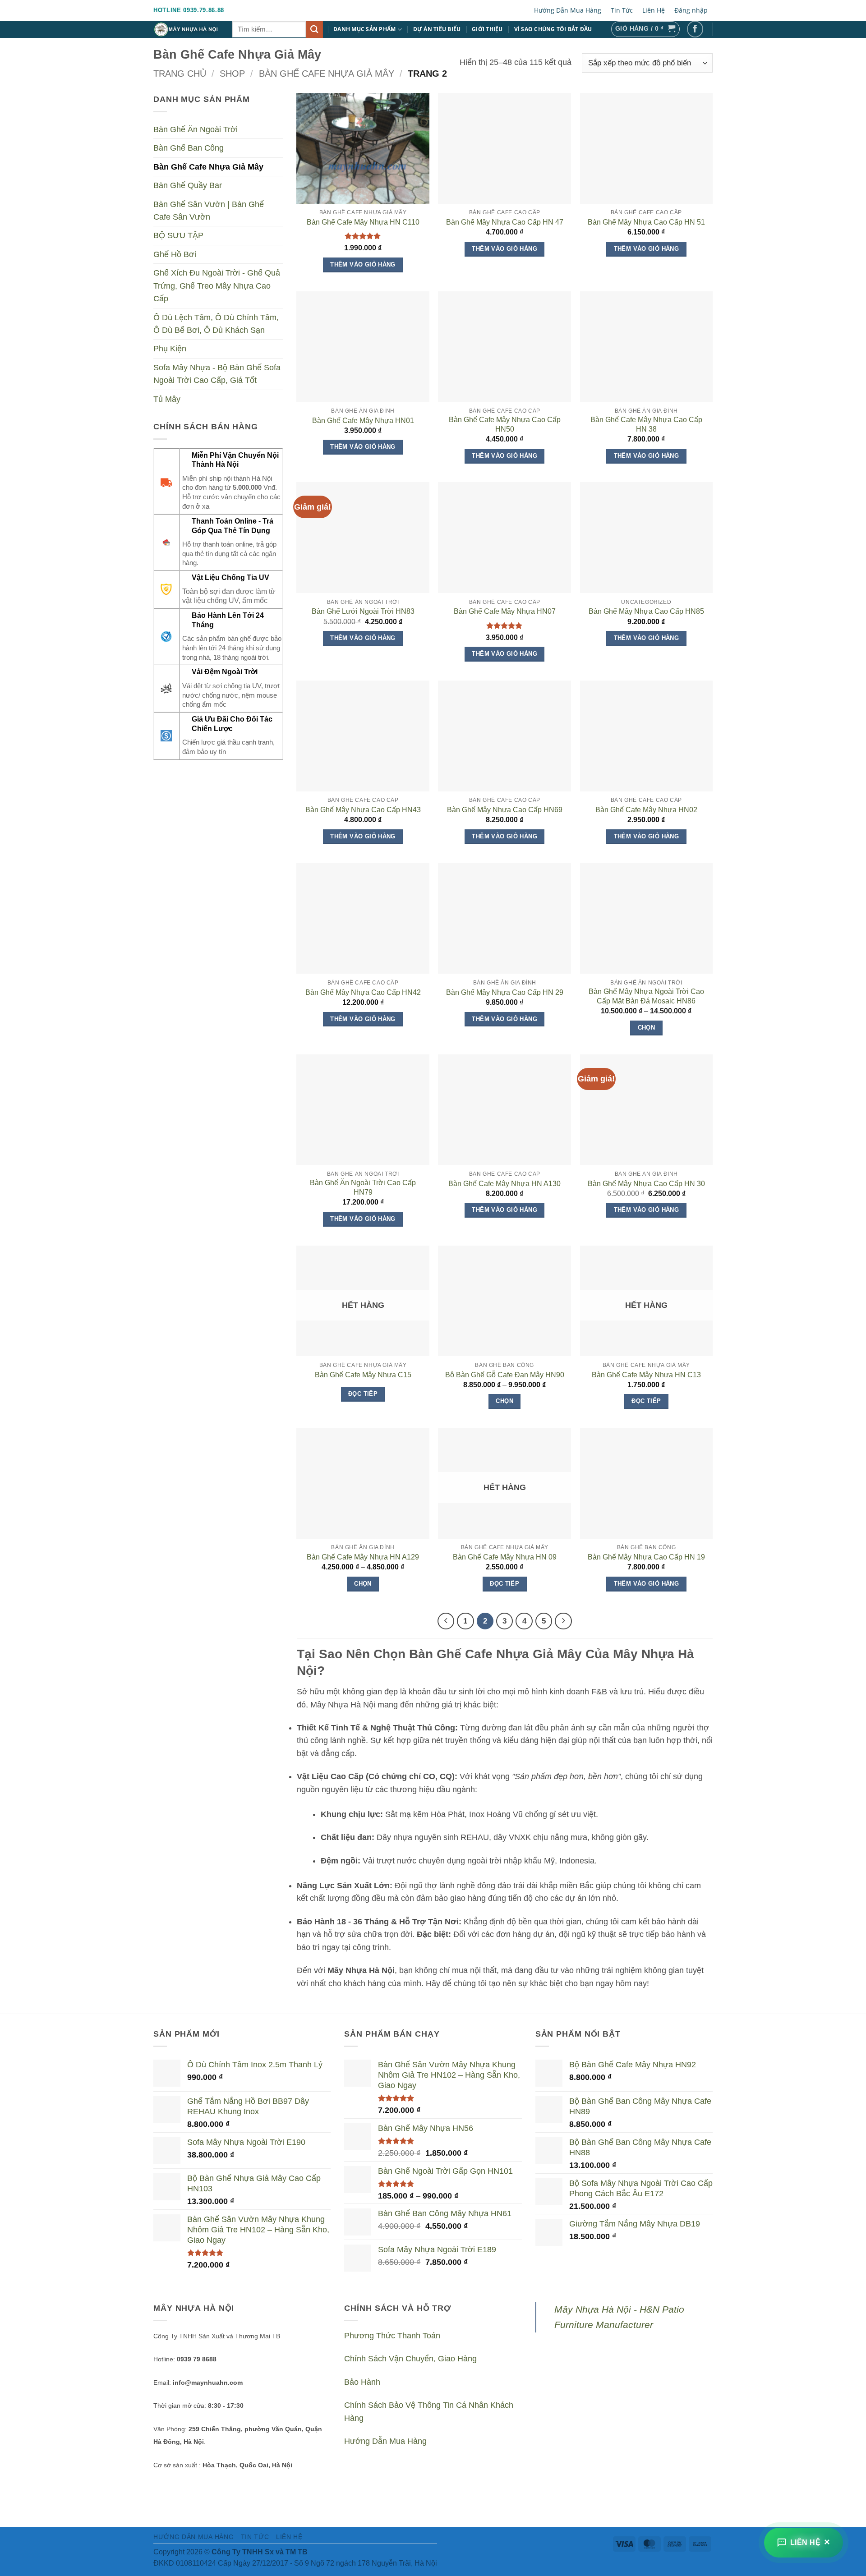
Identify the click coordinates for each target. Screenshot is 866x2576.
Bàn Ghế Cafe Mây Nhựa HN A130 (504, 1184)
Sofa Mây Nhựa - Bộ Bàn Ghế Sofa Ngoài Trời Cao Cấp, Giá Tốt (217, 374)
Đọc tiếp (363, 1394)
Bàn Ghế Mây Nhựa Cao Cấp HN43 (363, 810)
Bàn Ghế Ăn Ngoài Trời (196, 129)
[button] (645, 29)
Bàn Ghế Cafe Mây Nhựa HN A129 (363, 1557)
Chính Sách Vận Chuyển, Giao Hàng (410, 2359)
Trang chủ (180, 74)
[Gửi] (314, 30)
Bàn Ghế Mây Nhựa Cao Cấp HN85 (646, 611)
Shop (232, 74)
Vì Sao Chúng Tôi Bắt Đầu (553, 29)
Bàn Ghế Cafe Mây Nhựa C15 (363, 1375)
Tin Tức (622, 10)
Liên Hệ (654, 10)
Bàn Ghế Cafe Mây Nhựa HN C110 (363, 222)
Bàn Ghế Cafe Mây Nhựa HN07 (505, 611)
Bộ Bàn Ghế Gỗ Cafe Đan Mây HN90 (505, 1375)
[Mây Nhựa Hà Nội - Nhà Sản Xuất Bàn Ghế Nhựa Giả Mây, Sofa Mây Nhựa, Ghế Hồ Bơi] (186, 29)
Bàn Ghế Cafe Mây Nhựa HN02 (646, 810)
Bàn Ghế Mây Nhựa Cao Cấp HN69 (505, 810)
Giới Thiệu (487, 29)
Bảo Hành (362, 2382)
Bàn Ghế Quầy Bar (188, 185)
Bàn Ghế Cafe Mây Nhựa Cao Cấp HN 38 (646, 424)
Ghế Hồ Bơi (175, 254)
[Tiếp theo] (563, 1621)
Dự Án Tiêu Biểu (437, 29)
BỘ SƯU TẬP (178, 235)
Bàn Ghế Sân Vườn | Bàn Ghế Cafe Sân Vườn (209, 211)
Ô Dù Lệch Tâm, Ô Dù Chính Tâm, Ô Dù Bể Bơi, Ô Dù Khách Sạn (216, 323)
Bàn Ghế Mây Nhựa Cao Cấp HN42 (363, 992)
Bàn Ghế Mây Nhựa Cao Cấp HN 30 (646, 1184)
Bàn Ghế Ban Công (189, 148)
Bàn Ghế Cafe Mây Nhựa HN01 (363, 421)
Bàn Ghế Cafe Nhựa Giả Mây (327, 74)
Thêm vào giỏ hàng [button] (363, 264)
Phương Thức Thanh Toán (392, 2336)
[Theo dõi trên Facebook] (695, 29)
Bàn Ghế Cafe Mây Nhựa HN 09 (505, 1557)
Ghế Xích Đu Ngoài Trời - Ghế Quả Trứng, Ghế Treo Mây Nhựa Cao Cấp (217, 286)
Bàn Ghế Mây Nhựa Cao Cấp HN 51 (646, 222)
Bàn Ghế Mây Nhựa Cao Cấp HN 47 (505, 222)
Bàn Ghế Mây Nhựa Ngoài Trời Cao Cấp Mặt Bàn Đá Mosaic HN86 (646, 996)
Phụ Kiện (170, 349)
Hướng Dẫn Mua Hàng (568, 10)
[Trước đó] (446, 1621)
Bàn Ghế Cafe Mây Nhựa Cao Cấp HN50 (505, 424)
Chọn (647, 1028)
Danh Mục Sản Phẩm (364, 29)
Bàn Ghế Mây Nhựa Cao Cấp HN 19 (646, 1557)
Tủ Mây (167, 399)
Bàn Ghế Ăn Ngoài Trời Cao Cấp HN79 (363, 1187)
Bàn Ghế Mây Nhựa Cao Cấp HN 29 (505, 992)
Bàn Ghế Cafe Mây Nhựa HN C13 (646, 1375)
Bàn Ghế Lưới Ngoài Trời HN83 (363, 611)
